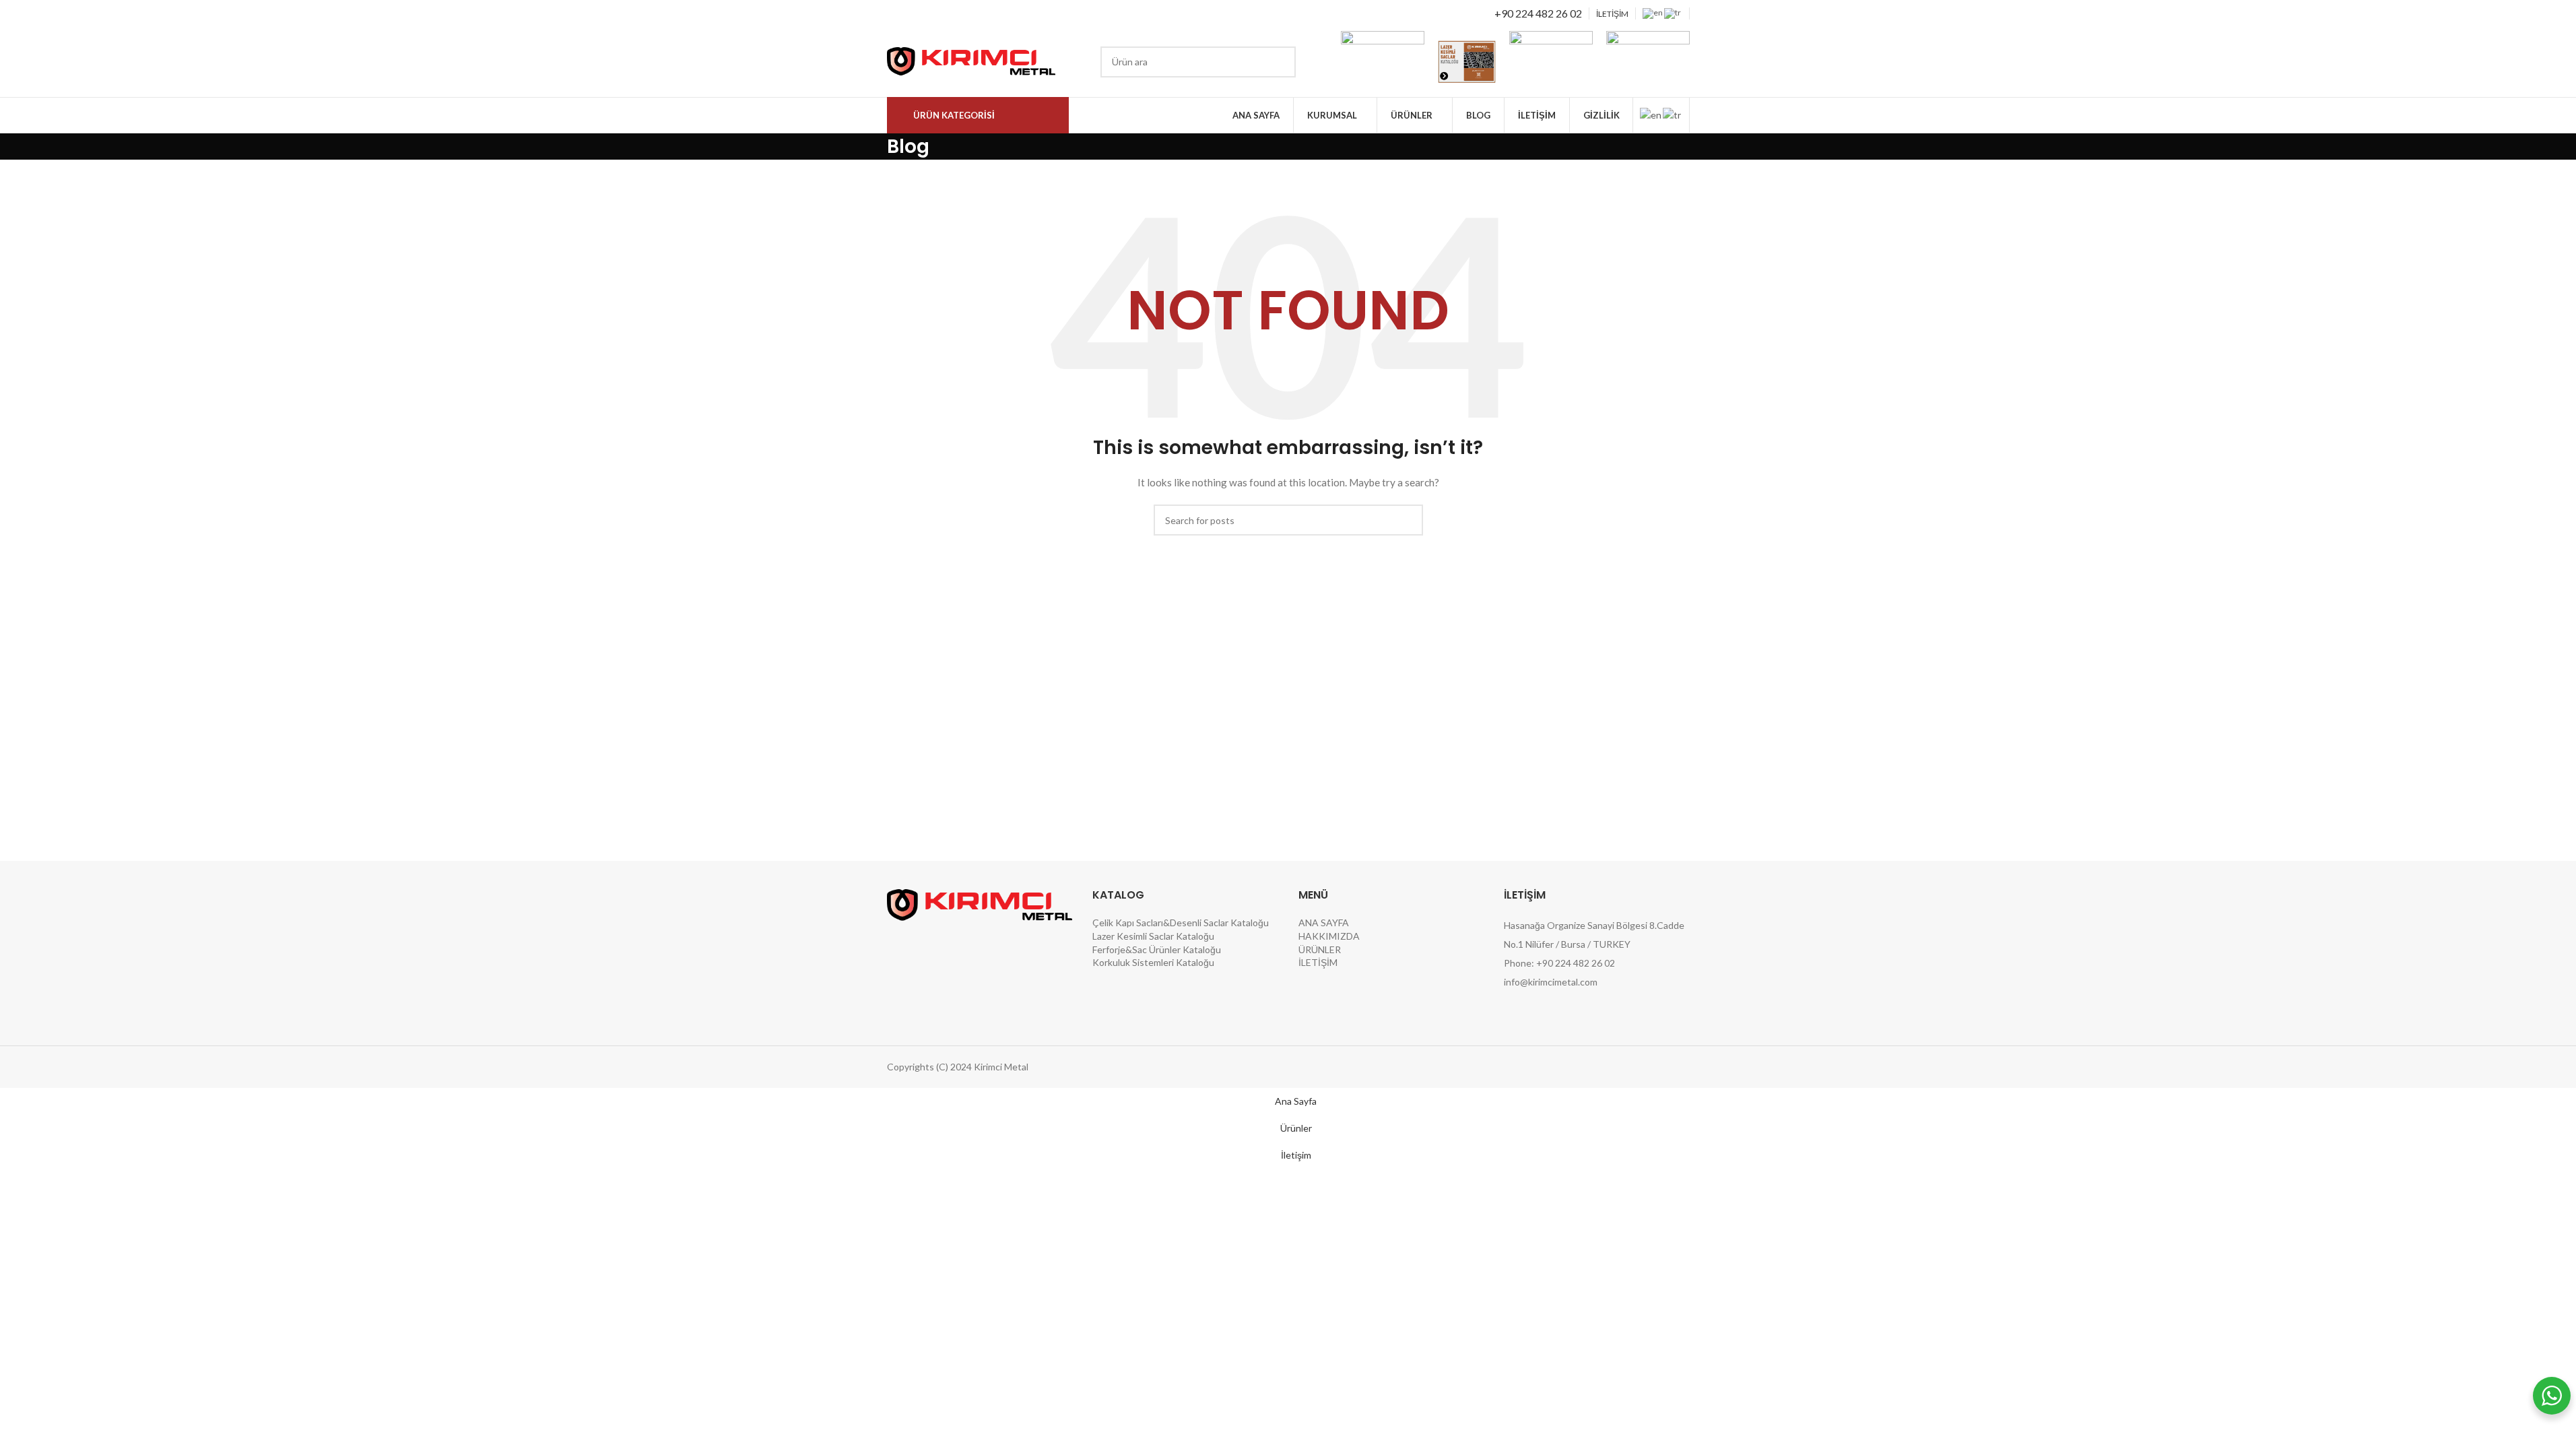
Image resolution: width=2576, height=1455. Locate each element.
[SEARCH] (1280, 62)
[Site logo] (971, 60)
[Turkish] (1673, 12)
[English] (1653, 12)
